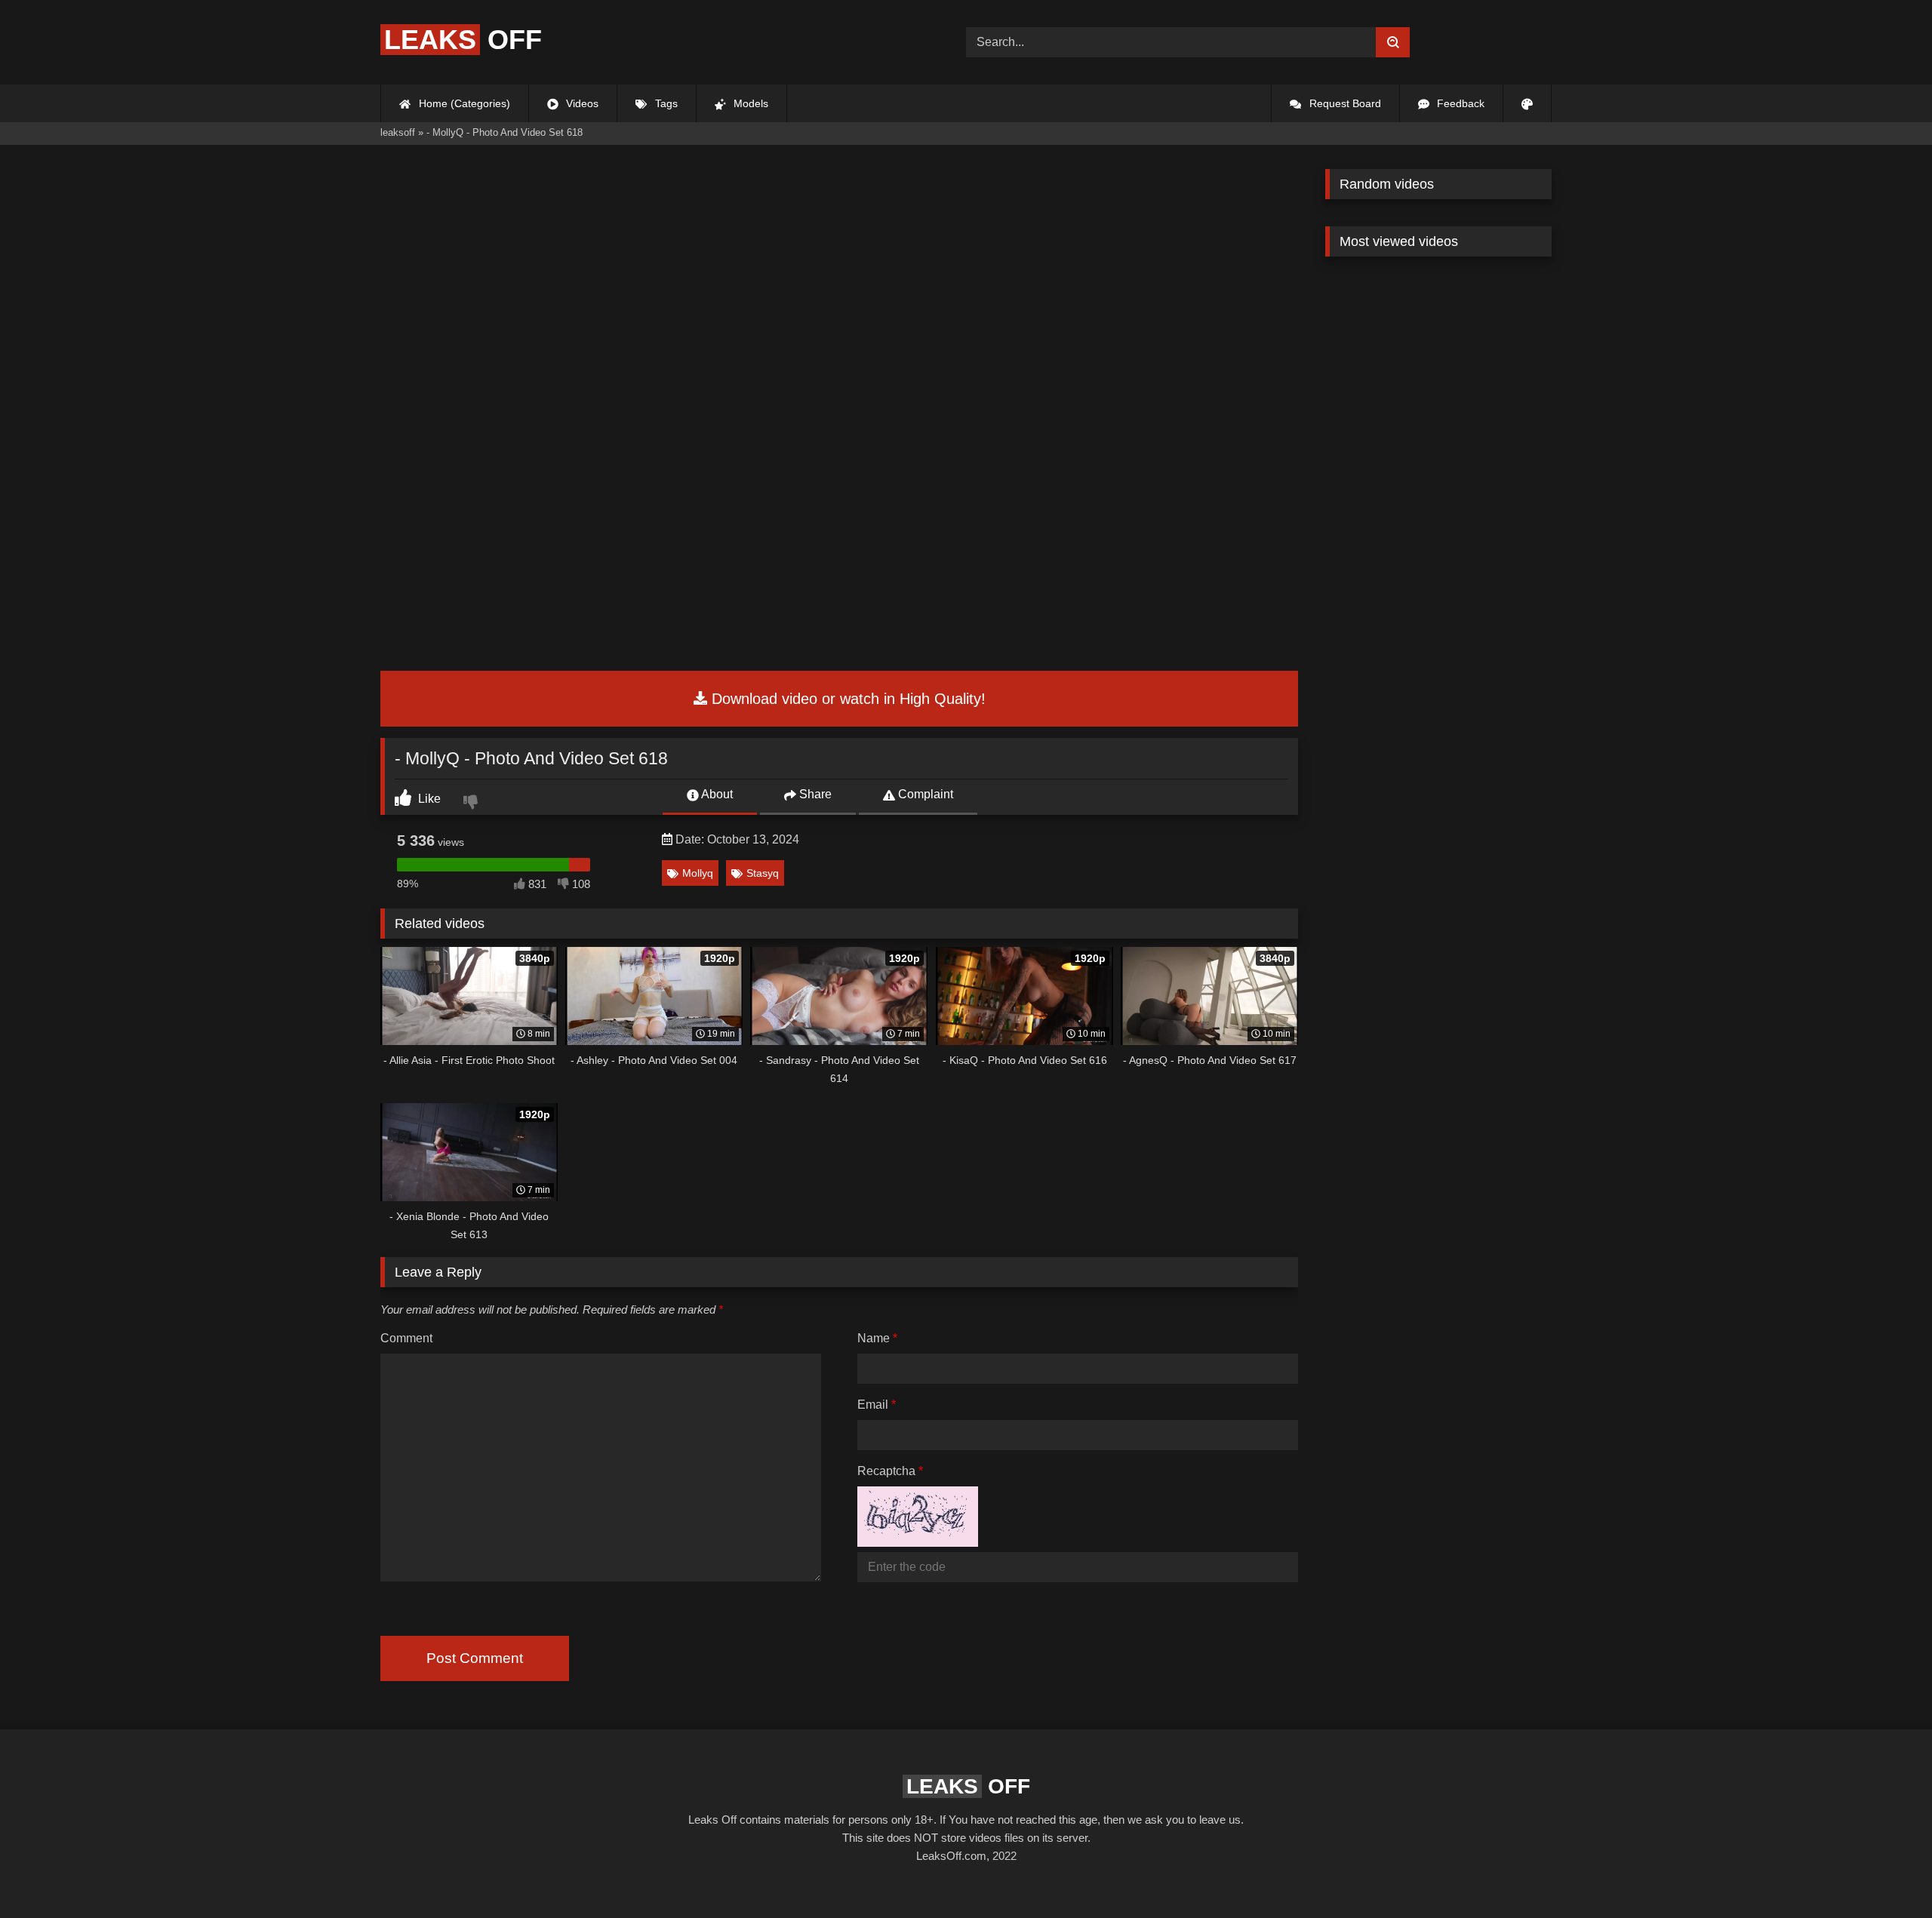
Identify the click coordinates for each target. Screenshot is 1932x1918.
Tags (665, 103)
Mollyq (698, 873)
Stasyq (763, 873)
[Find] (1393, 42)
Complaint (924, 794)
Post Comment (475, 1658)
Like (428, 799)
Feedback (1459, 103)
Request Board (1344, 103)
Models (749, 103)
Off (463, 40)
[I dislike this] (472, 804)
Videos (581, 103)
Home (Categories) (463, 103)
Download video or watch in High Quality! (846, 699)
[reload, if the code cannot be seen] (918, 1543)
